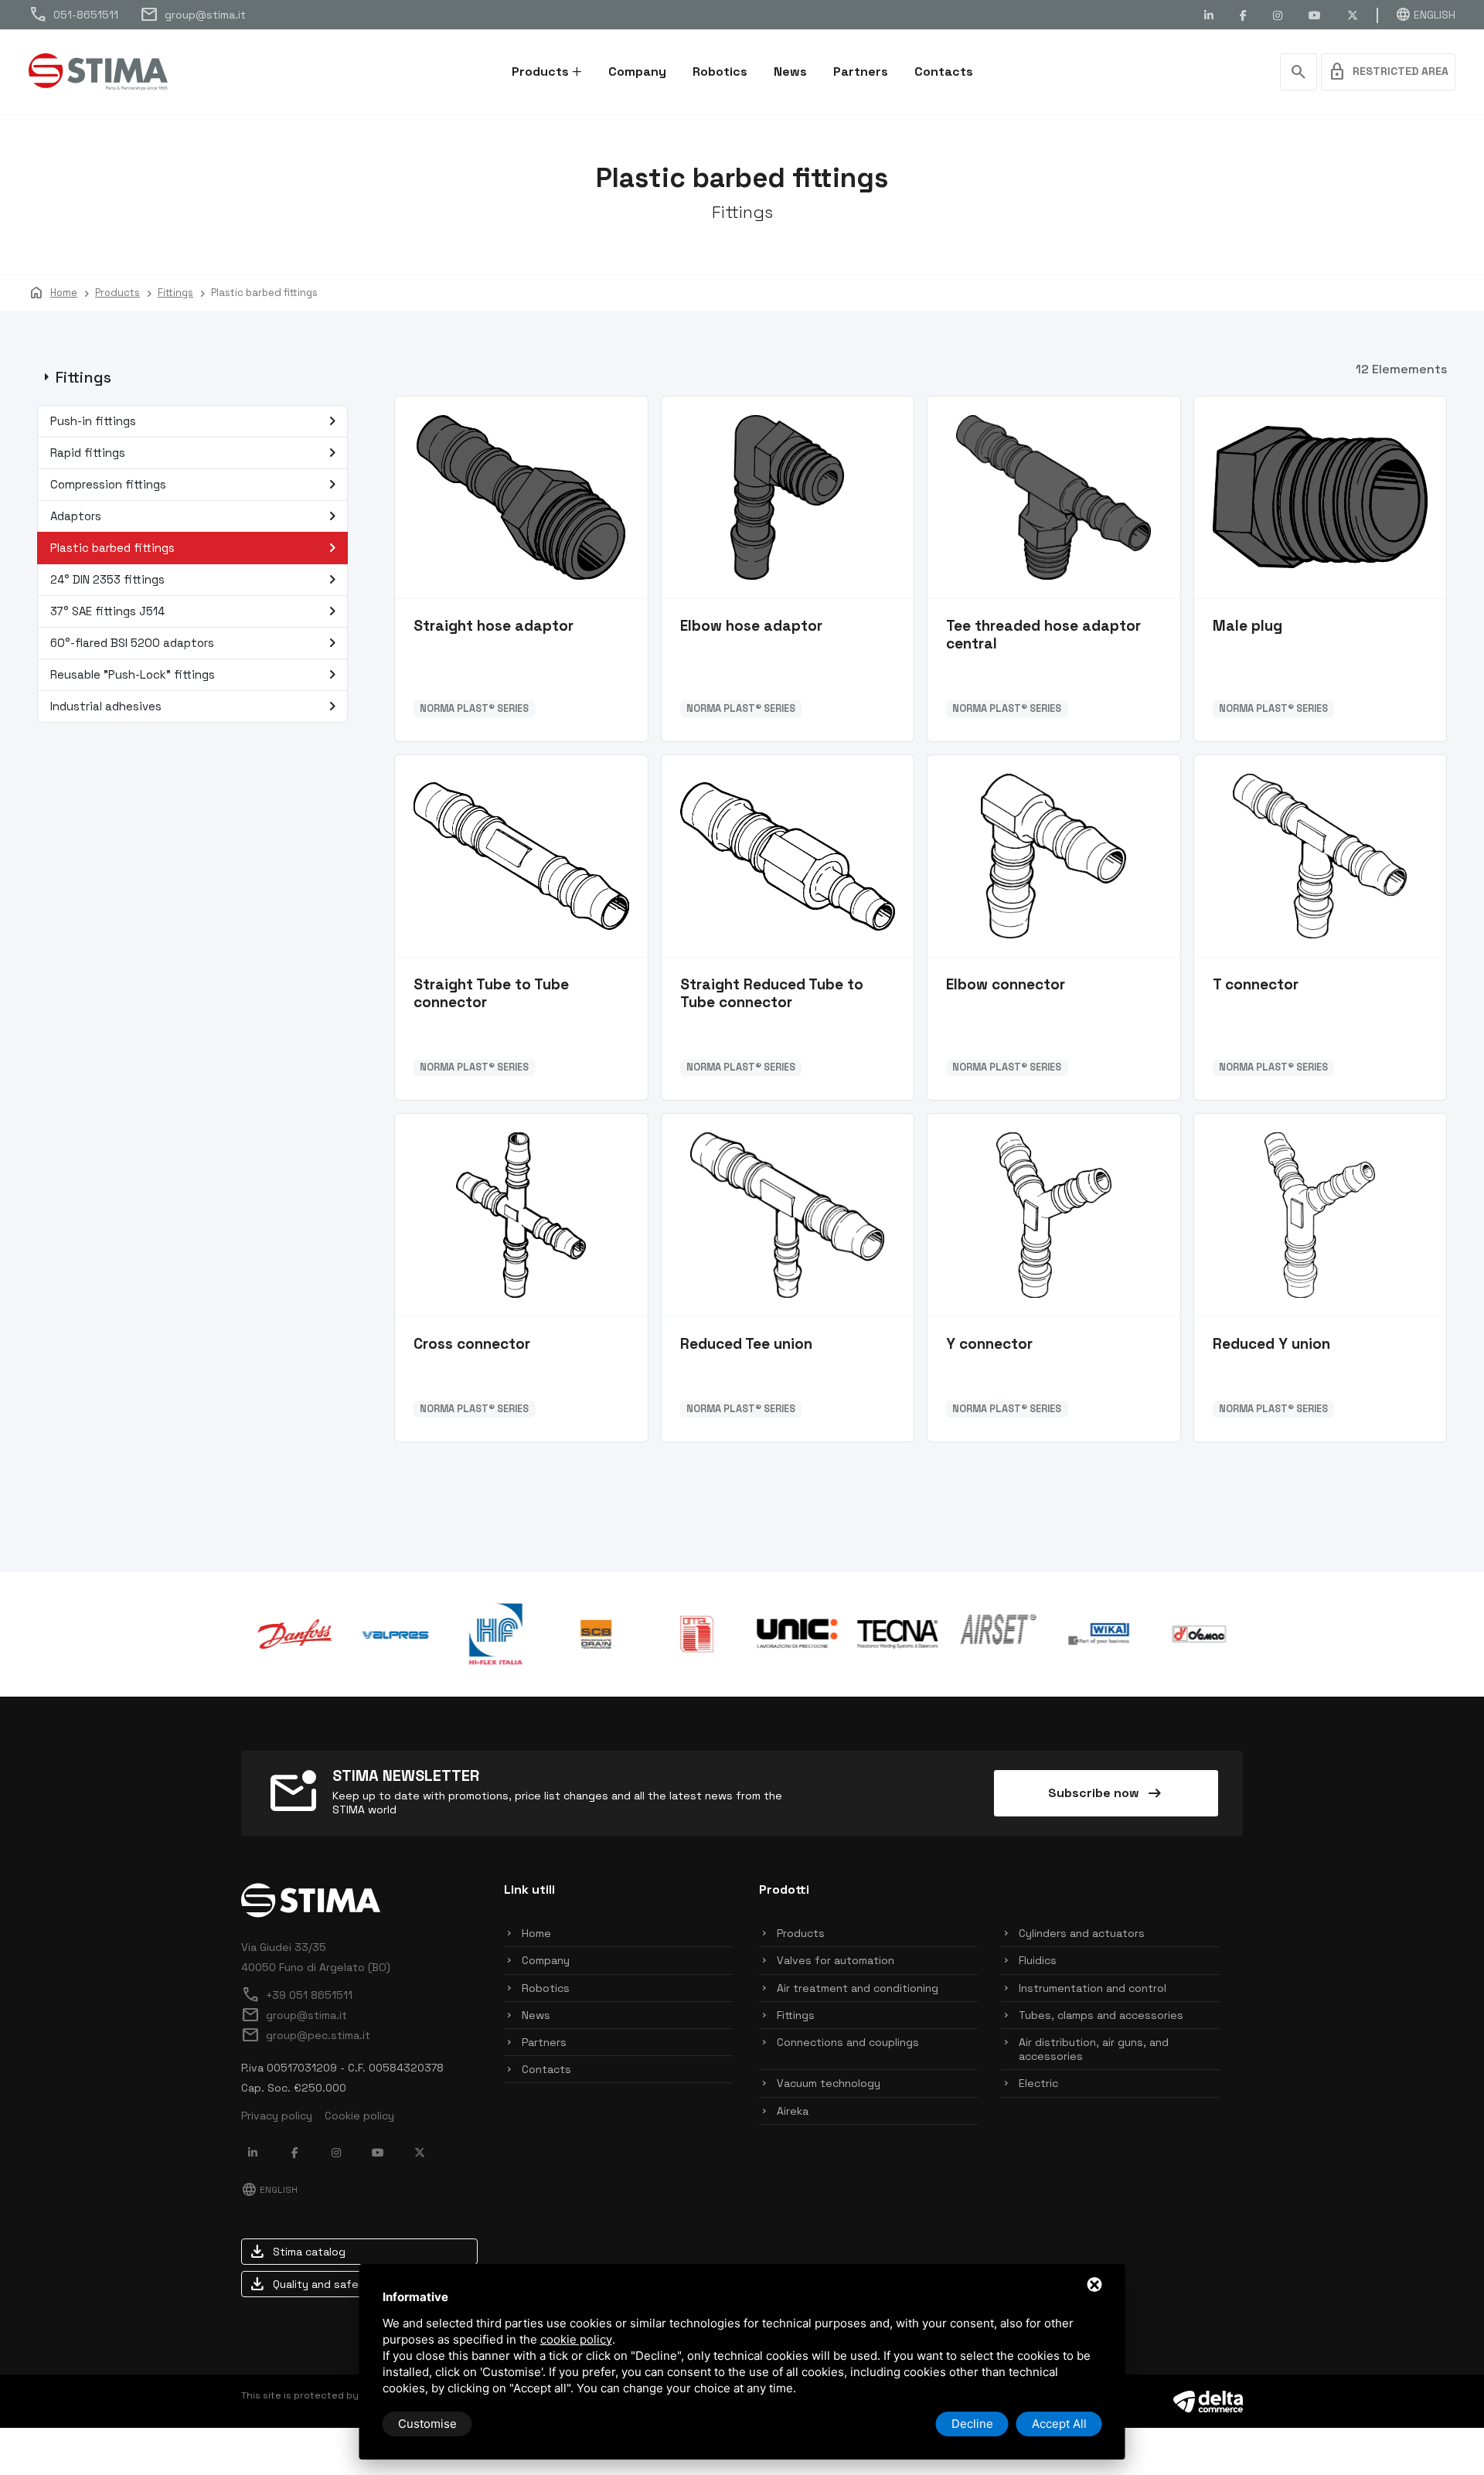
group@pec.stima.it (306, 2035)
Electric (1038, 2083)
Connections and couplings (848, 2042)
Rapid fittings (196, 453)
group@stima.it (193, 15)
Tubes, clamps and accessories (1101, 2015)
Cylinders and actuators (1082, 1933)
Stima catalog (297, 2252)
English (1425, 15)
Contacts (944, 71)
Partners (861, 71)
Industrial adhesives (196, 706)
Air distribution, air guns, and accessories (1094, 2049)
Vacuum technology (829, 2083)
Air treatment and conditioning (858, 1988)
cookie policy (576, 2339)
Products (540, 71)
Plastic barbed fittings (196, 548)
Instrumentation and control (1093, 1988)
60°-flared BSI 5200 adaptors (196, 643)
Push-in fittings (196, 421)
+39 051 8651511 (297, 1995)
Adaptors (196, 516)
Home (536, 1933)
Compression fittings (196, 485)
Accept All (1059, 2424)
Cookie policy (359, 2116)
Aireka (793, 2111)
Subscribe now (1106, 1793)
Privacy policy (277, 2116)
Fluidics (1038, 1960)
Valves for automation (836, 1960)
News (790, 71)
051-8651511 (73, 15)
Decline (972, 2424)
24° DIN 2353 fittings (196, 580)
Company (637, 71)
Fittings (796, 2015)
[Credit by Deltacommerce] (1208, 2400)
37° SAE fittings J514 (196, 611)
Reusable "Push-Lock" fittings (196, 675)
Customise (427, 2424)
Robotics (720, 71)
